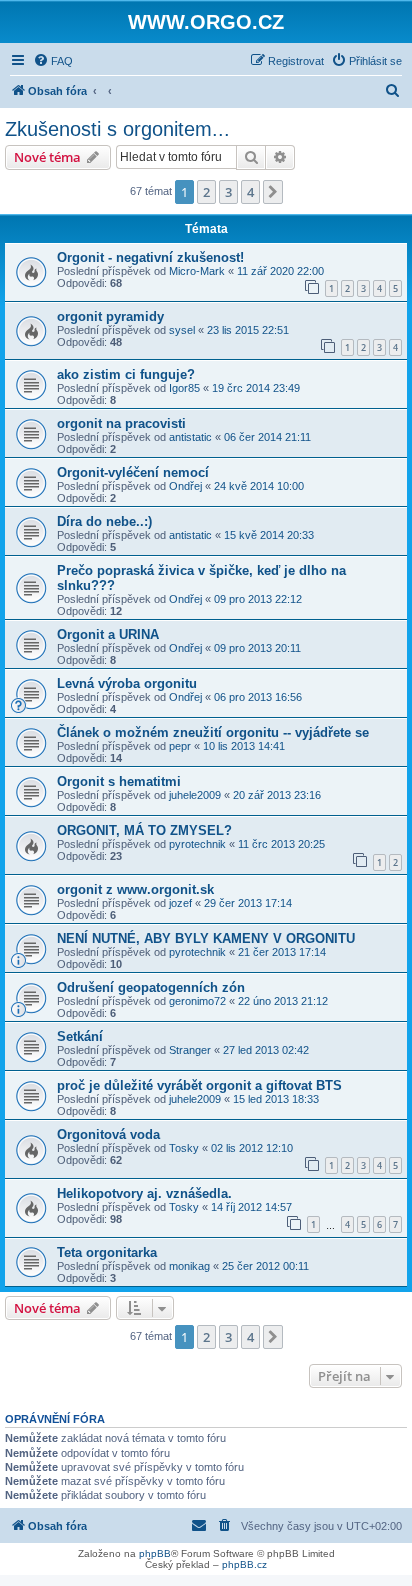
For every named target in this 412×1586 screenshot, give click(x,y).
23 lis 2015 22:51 (248, 330)
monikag (189, 1266)
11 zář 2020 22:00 (280, 271)
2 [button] (206, 192)
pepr (180, 746)
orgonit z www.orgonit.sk (135, 889)
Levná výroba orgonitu (127, 683)
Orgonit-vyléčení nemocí (133, 472)
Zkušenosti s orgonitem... (117, 129)
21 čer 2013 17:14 (282, 952)
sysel (182, 330)
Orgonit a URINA (108, 634)
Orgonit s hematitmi (119, 781)
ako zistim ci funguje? (126, 374)
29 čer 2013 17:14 (248, 903)
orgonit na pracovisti (121, 423)
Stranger (190, 1050)
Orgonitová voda (108, 1134)
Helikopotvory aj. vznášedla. (144, 1193)
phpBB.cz (244, 1564)
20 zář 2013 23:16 (277, 795)
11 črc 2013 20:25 (281, 844)
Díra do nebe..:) (104, 521)
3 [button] (228, 192)
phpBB (155, 1553)
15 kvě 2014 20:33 (269, 535)
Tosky (184, 1148)
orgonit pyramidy (110, 316)
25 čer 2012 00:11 (265, 1266)
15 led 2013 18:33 (276, 1099)
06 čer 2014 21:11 (267, 437)
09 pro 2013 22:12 (258, 599)
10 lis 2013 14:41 (244, 746)
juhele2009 (195, 795)
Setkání (80, 1036)
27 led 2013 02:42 (266, 1050)
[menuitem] (53, 61)
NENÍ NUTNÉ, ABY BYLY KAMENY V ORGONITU (206, 938)
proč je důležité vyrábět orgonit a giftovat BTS (199, 1085)
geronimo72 (197, 1001)
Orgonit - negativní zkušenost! (150, 257)
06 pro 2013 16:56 (258, 697)
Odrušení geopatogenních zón (151, 987)
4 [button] (250, 192)
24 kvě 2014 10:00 (259, 486)
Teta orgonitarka (107, 1252)
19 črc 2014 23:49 (256, 388)
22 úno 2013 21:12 (283, 1001)
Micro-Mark (197, 271)
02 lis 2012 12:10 (252, 1148)
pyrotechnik (197, 844)
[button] (273, 192)
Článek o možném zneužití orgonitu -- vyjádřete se (213, 732)
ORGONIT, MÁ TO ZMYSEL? (144, 830)
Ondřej (185, 486)
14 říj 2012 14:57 (251, 1207)
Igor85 (184, 388)
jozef (180, 903)
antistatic (190, 437)
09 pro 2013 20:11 (257, 648)
